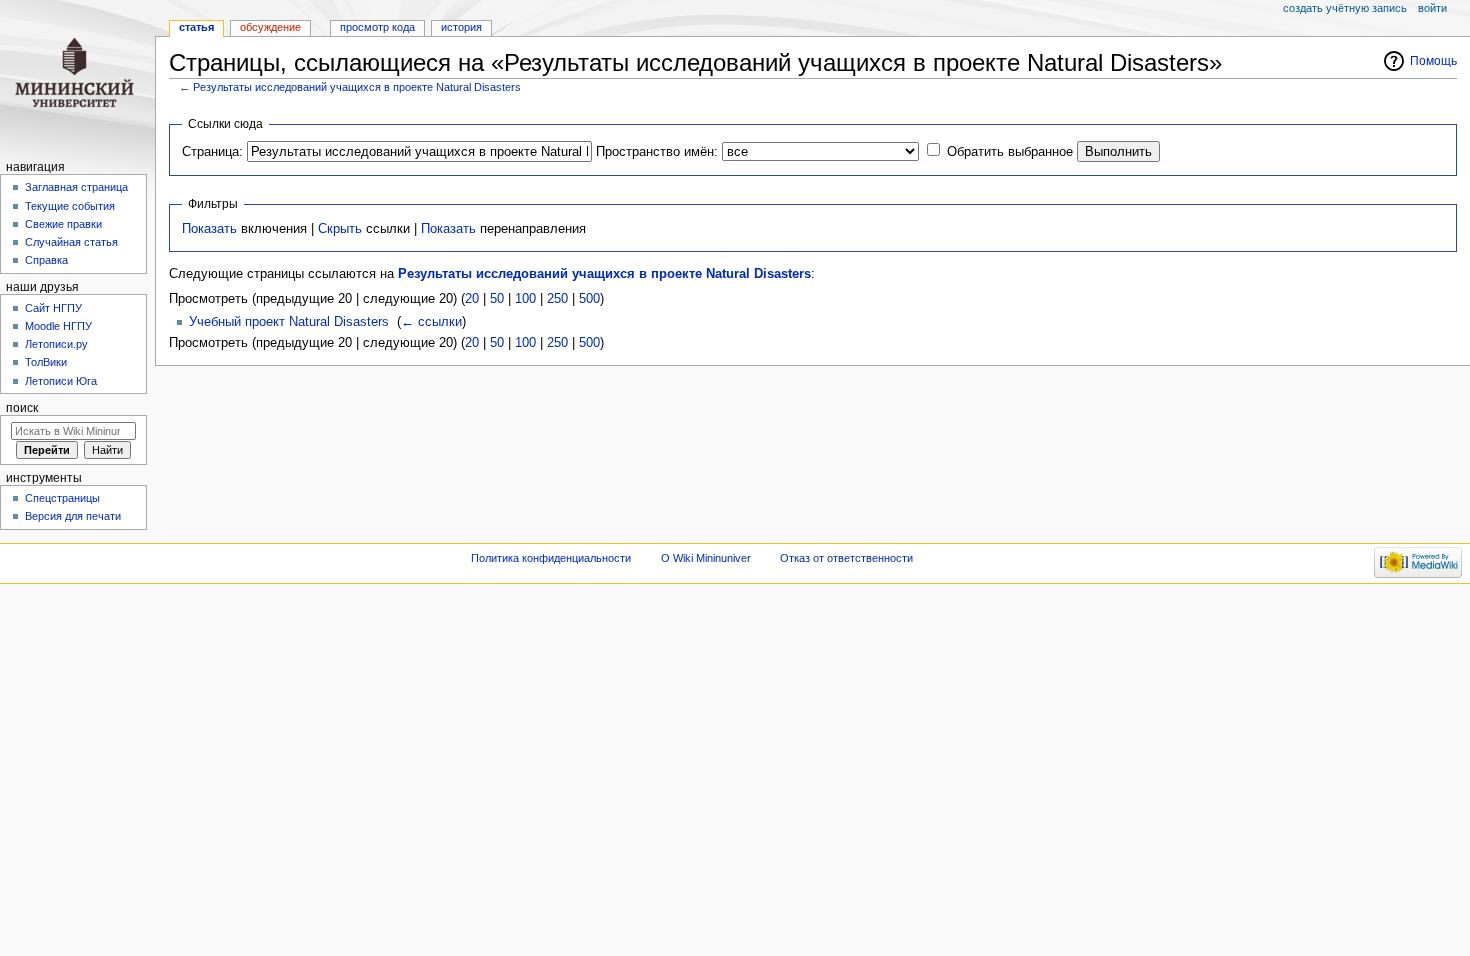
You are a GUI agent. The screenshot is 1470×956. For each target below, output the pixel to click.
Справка (46, 260)
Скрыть (340, 229)
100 (525, 299)
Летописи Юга (61, 381)
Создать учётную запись (1345, 8)
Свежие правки (63, 224)
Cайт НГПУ (53, 308)
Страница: (212, 152)
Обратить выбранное (1010, 152)
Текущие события (70, 206)
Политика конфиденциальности (551, 558)
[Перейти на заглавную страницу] (77, 77)
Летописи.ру (56, 344)
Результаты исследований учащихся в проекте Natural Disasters (357, 87)
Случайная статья (71, 242)
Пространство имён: (657, 152)
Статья (196, 27)
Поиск (22, 408)
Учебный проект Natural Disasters (289, 322)
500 (589, 299)
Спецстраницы (62, 498)
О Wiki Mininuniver (706, 558)
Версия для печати (73, 516)
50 (497, 299)
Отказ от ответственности (846, 558)
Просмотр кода (377, 27)
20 (472, 299)
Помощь (1433, 61)
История (461, 27)
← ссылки (431, 322)
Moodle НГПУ (58, 326)
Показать (209, 229)
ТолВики (46, 362)
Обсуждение (270, 27)
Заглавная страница (76, 187)
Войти (1432, 8)
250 (557, 299)
